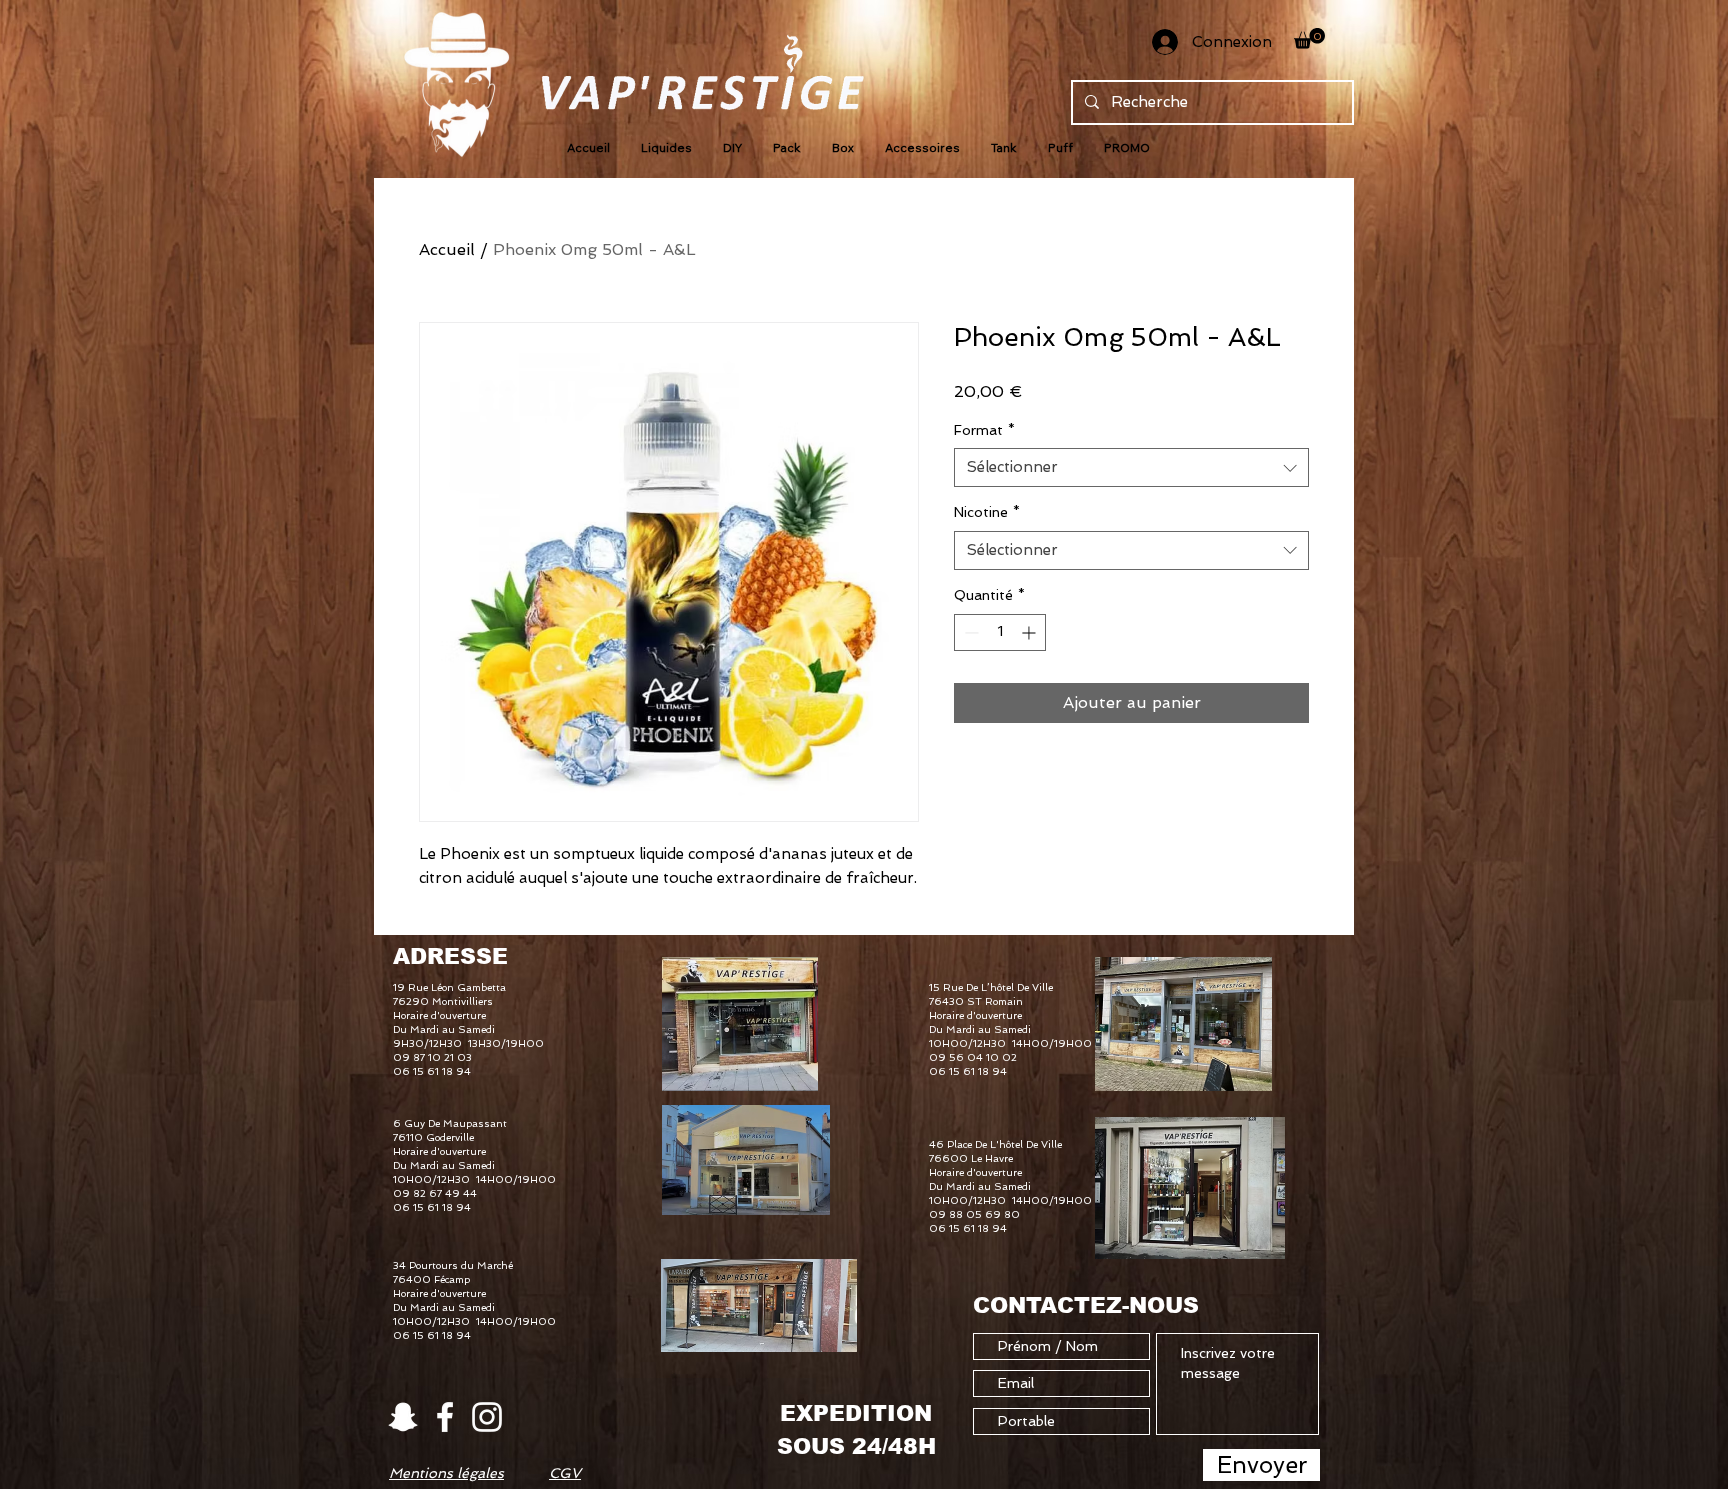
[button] (1309, 38)
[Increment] (1030, 632)
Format (984, 430)
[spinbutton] (1000, 632)
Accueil (447, 249)
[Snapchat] (403, 1417)
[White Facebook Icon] (445, 1417)
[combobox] (1131, 467)
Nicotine (987, 512)
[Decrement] (969, 632)
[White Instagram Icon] (487, 1417)
